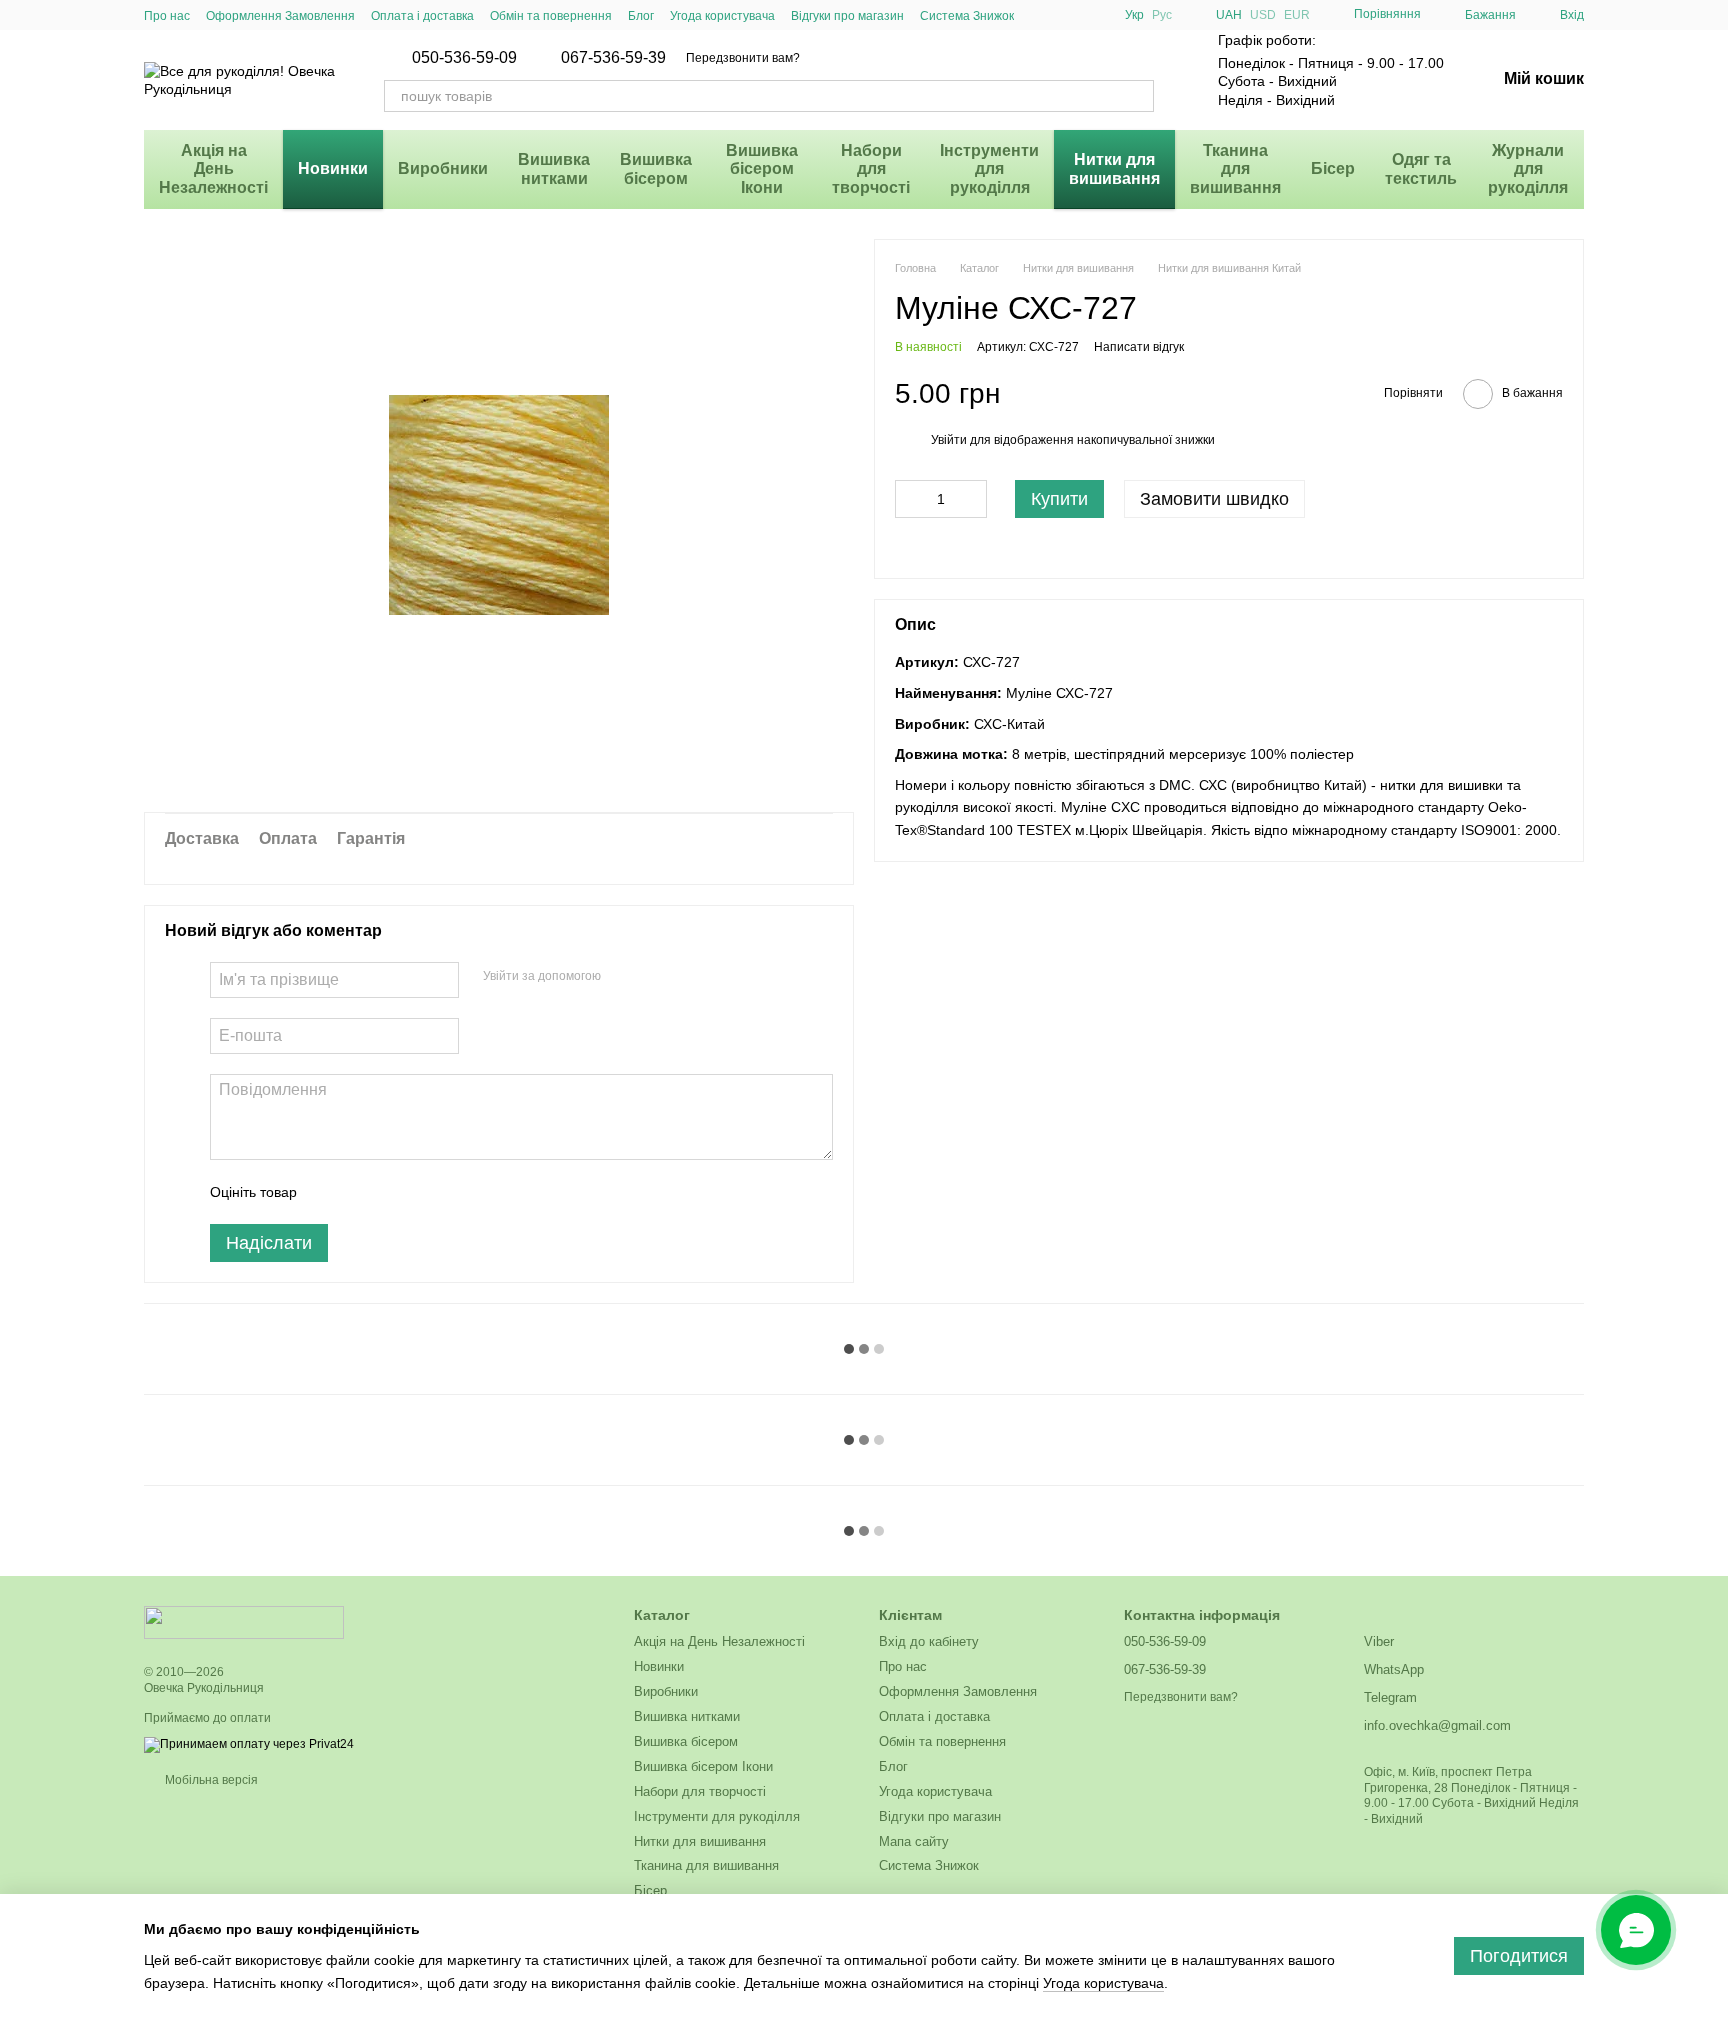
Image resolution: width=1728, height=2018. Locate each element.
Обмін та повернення (551, 16)
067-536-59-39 (613, 58)
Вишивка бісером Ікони (762, 169)
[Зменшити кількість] (910, 499)
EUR (1297, 15)
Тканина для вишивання (1235, 169)
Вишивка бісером (656, 168)
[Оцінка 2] (362, 1192)
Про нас (167, 16)
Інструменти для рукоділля (989, 169)
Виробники (443, 168)
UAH (1229, 15)
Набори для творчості (871, 169)
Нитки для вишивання (1114, 168)
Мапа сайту (914, 1841)
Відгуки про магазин (847, 16)
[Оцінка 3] (394, 1192)
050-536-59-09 (464, 58)
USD (1263, 15)
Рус (1162, 15)
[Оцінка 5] (458, 1192)
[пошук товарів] (1138, 96)
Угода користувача (722, 16)
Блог (641, 16)
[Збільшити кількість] (972, 499)
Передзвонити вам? (743, 58)
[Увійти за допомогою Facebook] (623, 977)
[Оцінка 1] (330, 1192)
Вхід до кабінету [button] (929, 1641)
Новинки (333, 168)
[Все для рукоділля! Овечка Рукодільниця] (244, 1622)
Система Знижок (967, 16)
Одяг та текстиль (1421, 168)
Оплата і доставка (422, 16)
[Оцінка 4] (426, 1192)
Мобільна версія (210, 1780)
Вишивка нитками (554, 168)
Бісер (1333, 168)
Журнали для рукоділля (1528, 169)
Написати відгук (1139, 347)
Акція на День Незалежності (213, 169)
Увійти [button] (949, 441)
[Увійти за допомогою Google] (655, 977)
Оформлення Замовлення (280, 16)
